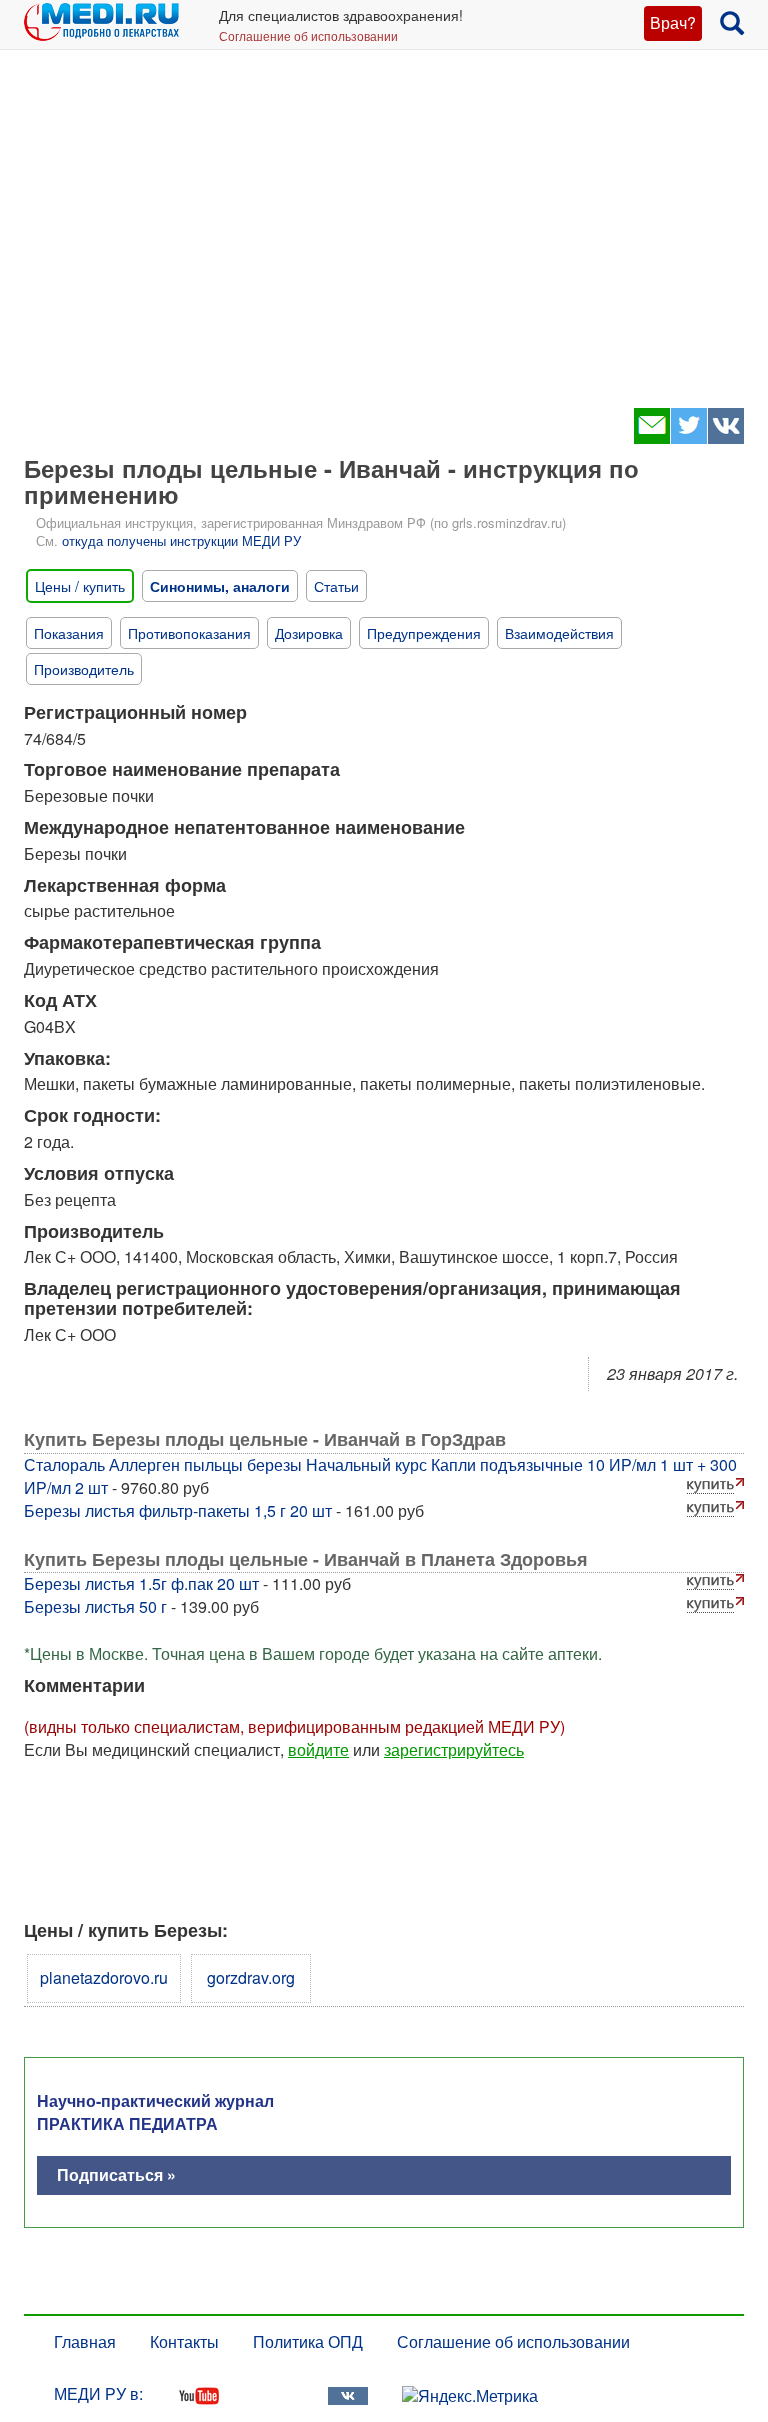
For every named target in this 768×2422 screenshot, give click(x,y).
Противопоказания (189, 633)
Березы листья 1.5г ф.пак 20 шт (141, 1583)
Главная (85, 2341)
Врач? (673, 22)
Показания (69, 633)
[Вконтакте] (725, 437)
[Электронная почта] (651, 437)
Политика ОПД (308, 2341)
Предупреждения (424, 633)
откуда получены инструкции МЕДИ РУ (181, 540)
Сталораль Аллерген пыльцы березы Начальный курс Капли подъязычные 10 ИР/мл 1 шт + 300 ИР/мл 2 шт (380, 1476)
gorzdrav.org (251, 1977)
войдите (318, 1749)
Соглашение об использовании (308, 35)
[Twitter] (688, 437)
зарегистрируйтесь (454, 1749)
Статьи (336, 586)
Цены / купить (80, 586)
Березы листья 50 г (95, 1606)
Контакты (184, 2341)
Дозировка (309, 633)
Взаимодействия (559, 633)
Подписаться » (116, 2174)
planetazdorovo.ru (104, 1977)
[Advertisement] (384, 240)
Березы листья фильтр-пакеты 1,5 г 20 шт (178, 1510)
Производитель (84, 669)
